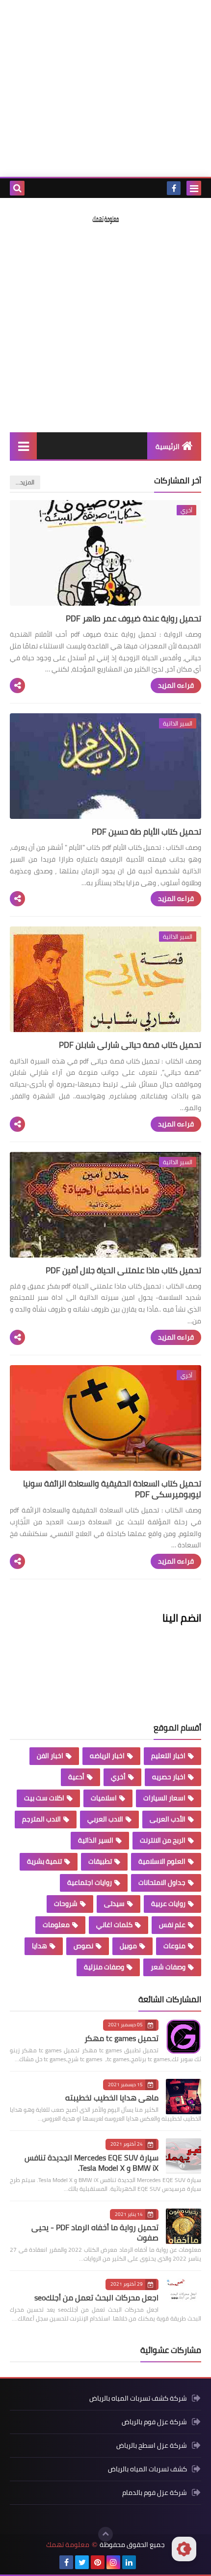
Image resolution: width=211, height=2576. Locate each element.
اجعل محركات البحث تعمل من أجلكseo (96, 2297)
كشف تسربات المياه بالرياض (147, 2469)
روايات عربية (168, 1904)
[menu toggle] (194, 188)
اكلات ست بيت (44, 1798)
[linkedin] (129, 2562)
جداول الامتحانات (162, 1882)
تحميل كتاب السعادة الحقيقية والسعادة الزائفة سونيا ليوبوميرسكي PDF (112, 1489)
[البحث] (17, 188)
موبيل (128, 1946)
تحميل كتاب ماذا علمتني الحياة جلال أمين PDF (123, 1270)
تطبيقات (100, 1861)
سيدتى (114, 1904)
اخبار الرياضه (107, 1756)
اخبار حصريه (169, 1777)
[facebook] (174, 188)
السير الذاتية (96, 1840)
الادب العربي (105, 1819)
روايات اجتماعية (90, 1882)
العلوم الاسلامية (162, 1861)
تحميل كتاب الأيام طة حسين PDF (146, 832)
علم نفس (172, 1925)
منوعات (174, 1946)
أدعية (76, 1777)
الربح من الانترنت (163, 1840)
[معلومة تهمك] (105, 219)
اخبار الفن (50, 1756)
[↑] (105, 2534)
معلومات (56, 1925)
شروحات (66, 1904)
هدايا (40, 1946)
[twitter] (82, 2562)
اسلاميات (104, 1798)
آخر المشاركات (178, 480)
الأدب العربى (168, 1819)
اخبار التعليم (168, 1756)
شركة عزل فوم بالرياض (154, 2422)
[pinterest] (98, 2562)
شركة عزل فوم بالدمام (155, 2492)
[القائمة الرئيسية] (23, 446)
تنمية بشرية (44, 1861)
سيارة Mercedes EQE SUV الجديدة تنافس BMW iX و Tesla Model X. (92, 2163)
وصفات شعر (168, 1967)
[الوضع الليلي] (184, 2549)
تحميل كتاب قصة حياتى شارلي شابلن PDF (130, 1045)
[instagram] (113, 2562)
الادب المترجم (41, 1819)
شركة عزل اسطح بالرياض (152, 2445)
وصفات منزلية (104, 1967)
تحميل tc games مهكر (121, 2038)
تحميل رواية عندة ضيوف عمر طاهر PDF (133, 618)
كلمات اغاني (114, 1925)
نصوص (83, 1946)
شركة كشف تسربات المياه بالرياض (138, 2399)
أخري (118, 1777)
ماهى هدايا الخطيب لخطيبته (112, 2098)
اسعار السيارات (164, 1798)
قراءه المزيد (176, 685)
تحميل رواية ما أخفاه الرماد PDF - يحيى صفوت (95, 2232)
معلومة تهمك (68, 2545)
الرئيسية (168, 447)
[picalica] (145, 2562)
